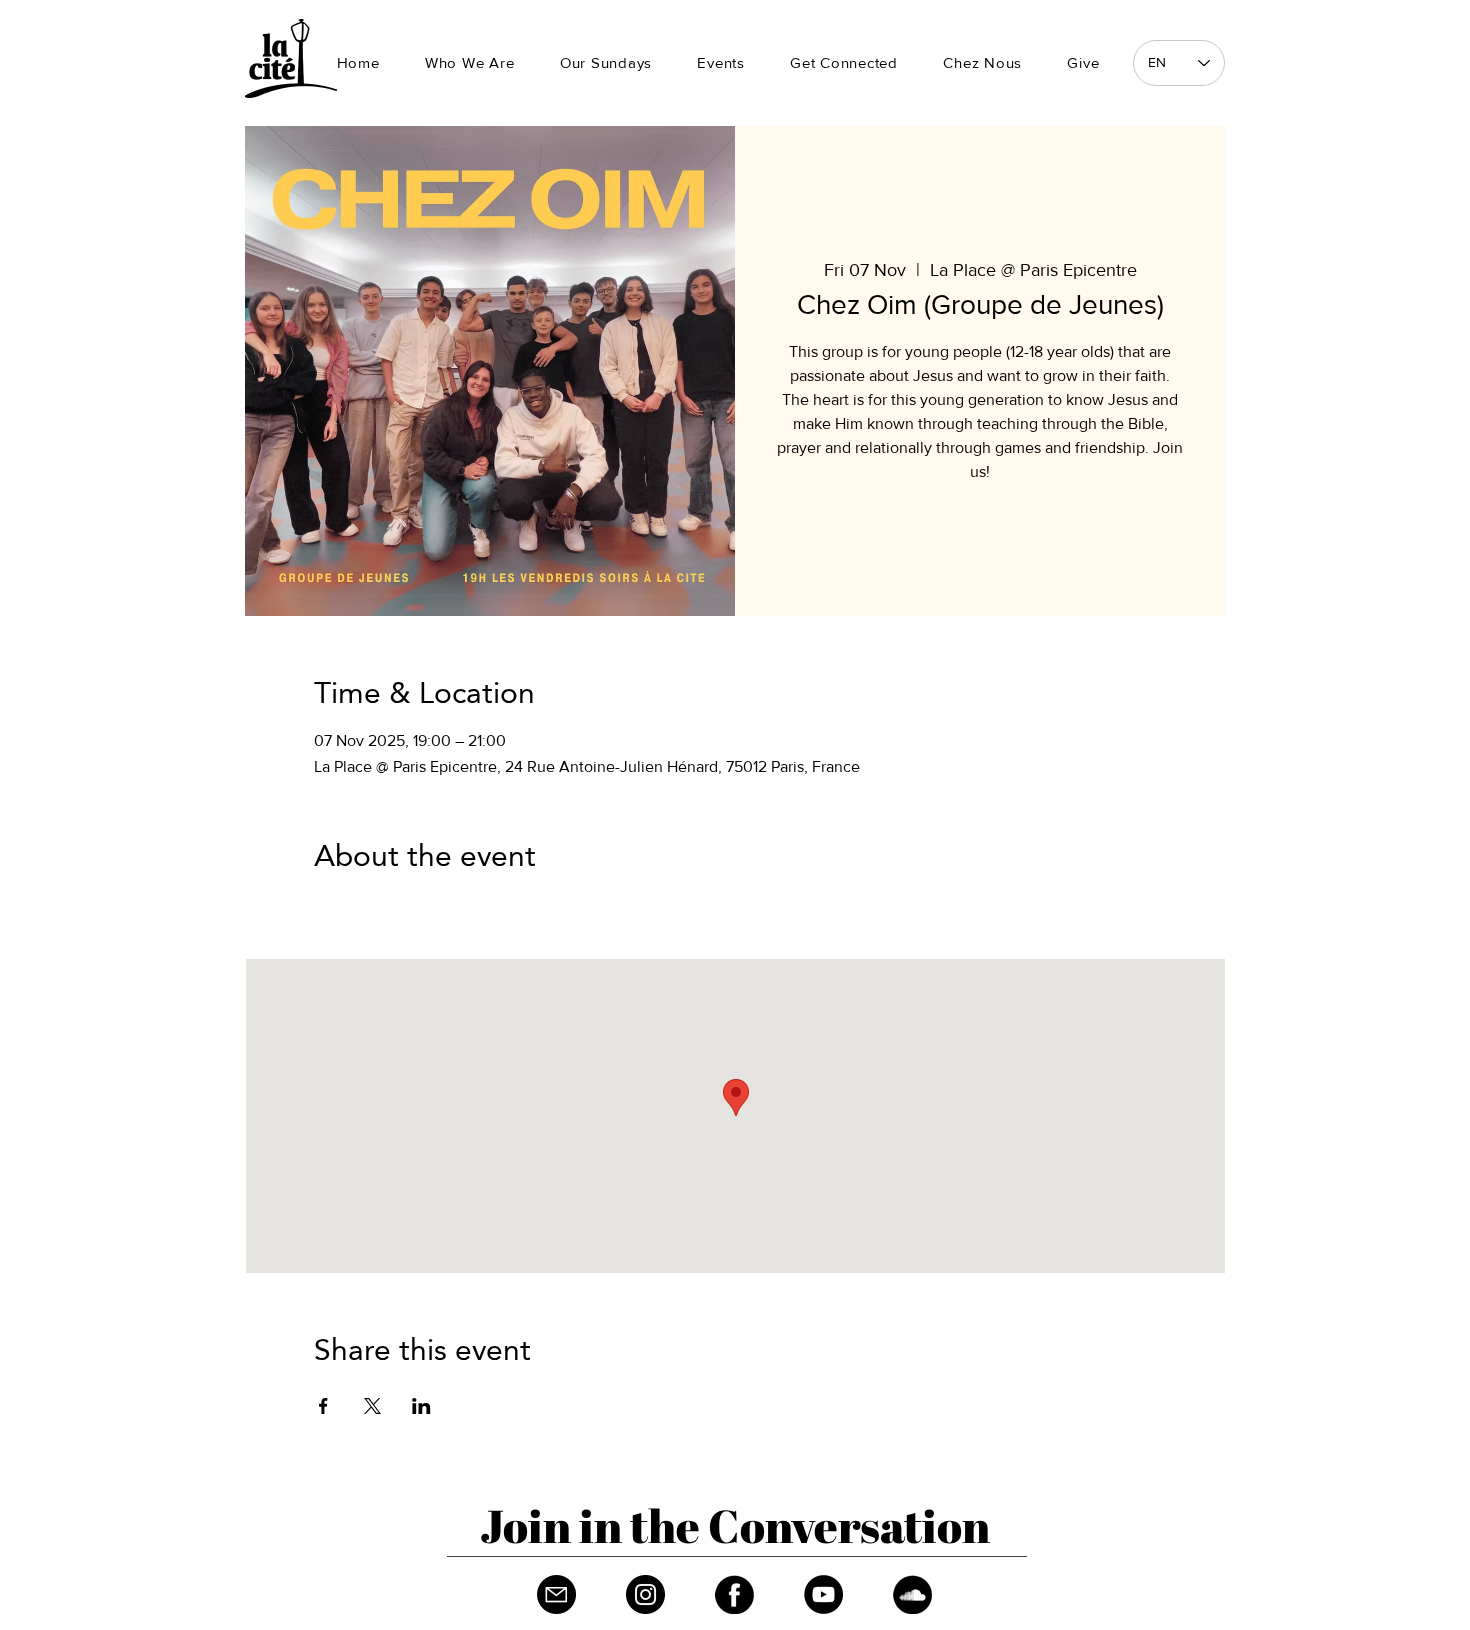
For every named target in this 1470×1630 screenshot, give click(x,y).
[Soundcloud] (912, 1594)
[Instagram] (645, 1594)
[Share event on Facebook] (323, 1406)
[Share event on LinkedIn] (421, 1406)
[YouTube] (823, 1594)
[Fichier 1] (556, 1594)
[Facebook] (734, 1594)
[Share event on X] (372, 1406)
